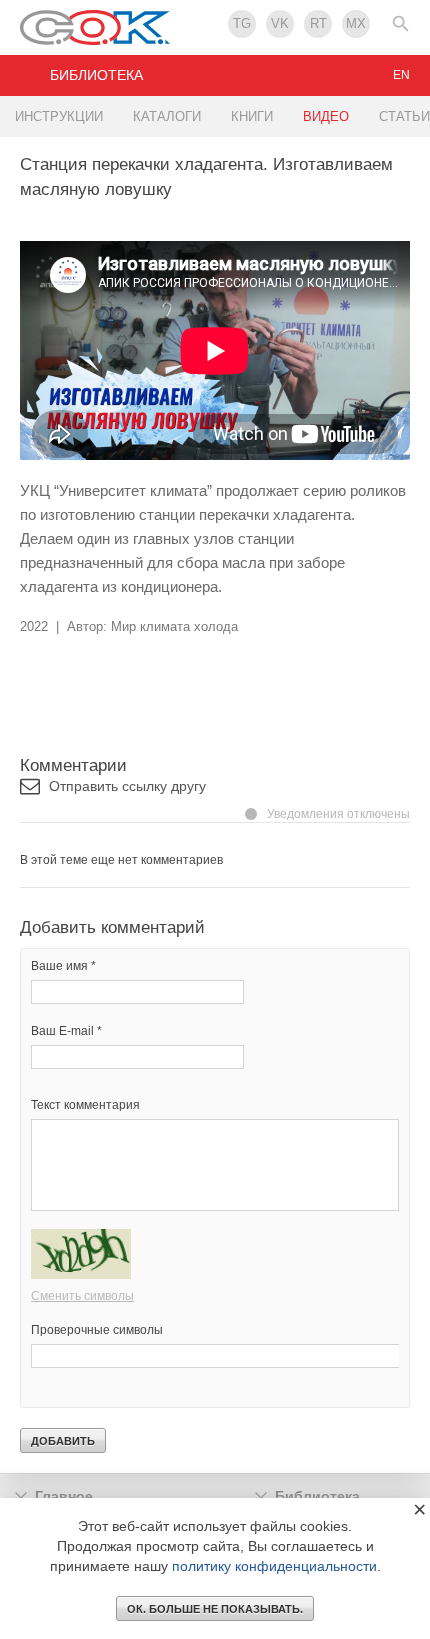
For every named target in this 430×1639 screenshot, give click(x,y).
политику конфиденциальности (274, 1566)
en (401, 75)
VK (280, 23)
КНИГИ (252, 116)
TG (242, 23)
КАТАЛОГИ (167, 116)
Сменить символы (82, 1296)
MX (356, 23)
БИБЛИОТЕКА (96, 75)
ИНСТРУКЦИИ (59, 116)
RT (318, 23)
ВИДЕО (326, 116)
